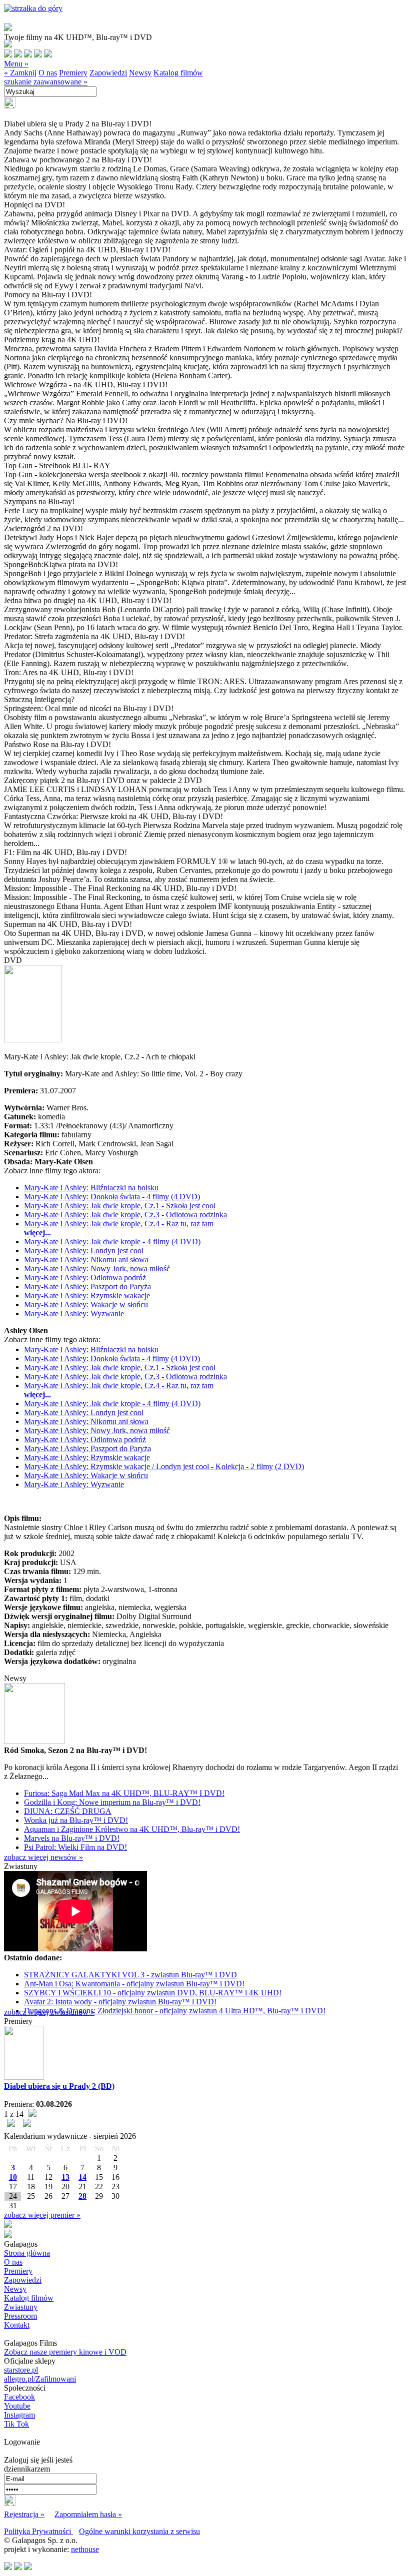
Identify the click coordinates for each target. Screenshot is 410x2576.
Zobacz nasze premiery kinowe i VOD (65, 2352)
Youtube (17, 2406)
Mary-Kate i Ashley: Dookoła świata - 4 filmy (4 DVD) (112, 1197)
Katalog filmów (178, 73)
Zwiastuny (21, 2307)
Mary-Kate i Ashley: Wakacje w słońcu (86, 1304)
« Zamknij (20, 73)
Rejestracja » (24, 2514)
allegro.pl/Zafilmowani (40, 2379)
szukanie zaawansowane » (46, 82)
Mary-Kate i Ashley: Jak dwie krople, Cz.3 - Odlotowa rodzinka (125, 1215)
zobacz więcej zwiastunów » (49, 2012)
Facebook (19, 2397)
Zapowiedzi (108, 73)
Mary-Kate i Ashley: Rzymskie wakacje (87, 1295)
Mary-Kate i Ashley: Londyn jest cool (84, 1251)
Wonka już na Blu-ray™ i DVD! (76, 1820)
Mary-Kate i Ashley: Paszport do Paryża (87, 1287)
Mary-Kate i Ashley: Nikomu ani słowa (86, 1260)
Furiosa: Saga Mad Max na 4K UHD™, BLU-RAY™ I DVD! (124, 1793)
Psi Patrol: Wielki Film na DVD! (75, 1847)
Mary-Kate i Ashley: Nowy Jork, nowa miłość (97, 1269)
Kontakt (17, 2325)
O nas (48, 73)
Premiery (73, 73)
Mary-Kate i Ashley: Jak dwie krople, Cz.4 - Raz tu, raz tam (119, 1224)
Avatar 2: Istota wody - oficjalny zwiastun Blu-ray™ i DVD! (120, 2002)
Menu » (16, 64)
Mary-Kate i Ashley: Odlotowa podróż (85, 1278)
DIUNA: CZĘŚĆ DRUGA (68, 1811)
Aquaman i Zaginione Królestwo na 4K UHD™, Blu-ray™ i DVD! (132, 1829)
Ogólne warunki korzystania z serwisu (139, 2531)
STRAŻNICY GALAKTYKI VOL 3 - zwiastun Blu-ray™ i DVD (130, 1975)
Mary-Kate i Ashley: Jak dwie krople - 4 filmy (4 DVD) (112, 1242)
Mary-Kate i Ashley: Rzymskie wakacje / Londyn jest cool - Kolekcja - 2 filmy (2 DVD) (164, 1466)
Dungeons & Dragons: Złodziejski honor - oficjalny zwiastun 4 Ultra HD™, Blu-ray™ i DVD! (175, 2011)
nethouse (85, 2549)
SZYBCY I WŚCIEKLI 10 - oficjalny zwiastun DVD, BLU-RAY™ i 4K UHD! (153, 1993)
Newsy (140, 73)
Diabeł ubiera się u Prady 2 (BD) (59, 2086)
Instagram (19, 2415)
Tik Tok (16, 2424)
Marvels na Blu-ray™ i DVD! (72, 1838)
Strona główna (27, 2253)
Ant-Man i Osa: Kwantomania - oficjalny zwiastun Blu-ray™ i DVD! (134, 1984)
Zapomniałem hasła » (88, 2514)
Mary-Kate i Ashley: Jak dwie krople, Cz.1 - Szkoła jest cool (120, 1206)
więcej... (37, 1233)
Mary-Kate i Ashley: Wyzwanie (74, 1313)
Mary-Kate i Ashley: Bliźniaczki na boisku (91, 1188)
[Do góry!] (33, 8)
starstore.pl (21, 2370)
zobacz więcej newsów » (43, 1857)
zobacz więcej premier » (42, 2215)
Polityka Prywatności (38, 2531)
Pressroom (20, 2316)
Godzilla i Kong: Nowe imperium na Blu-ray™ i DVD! (112, 1802)
